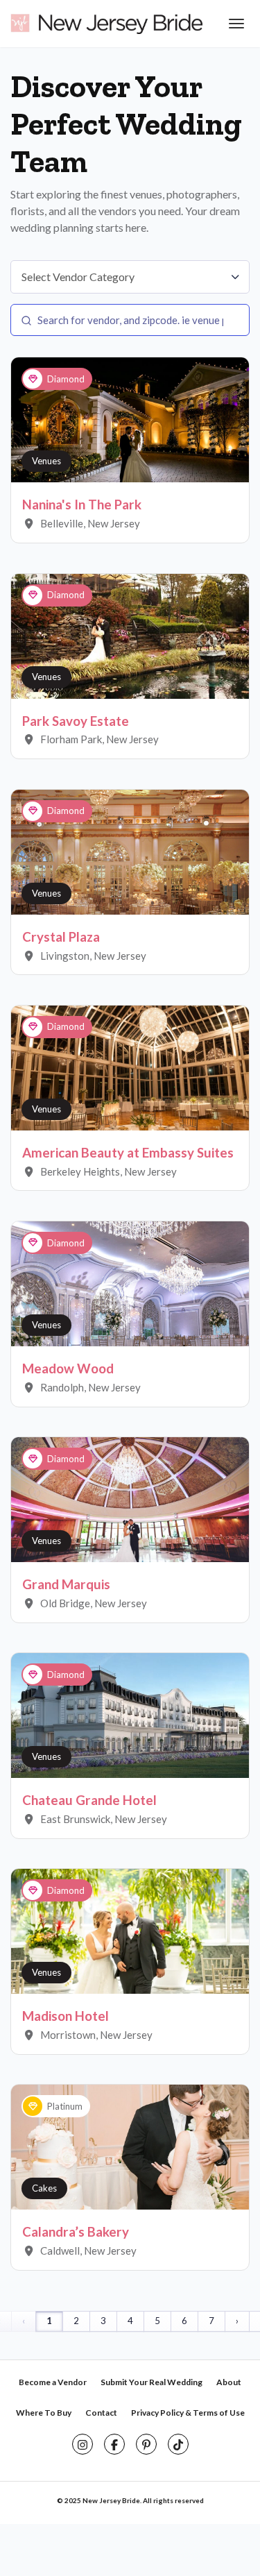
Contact (101, 2413)
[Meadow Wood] (130, 1282)
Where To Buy (44, 2413)
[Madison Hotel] (130, 1931)
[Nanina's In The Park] (130, 419)
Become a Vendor (53, 2382)
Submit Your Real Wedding (151, 2382)
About (229, 2382)
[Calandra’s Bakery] (130, 2146)
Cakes (44, 2188)
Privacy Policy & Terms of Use (188, 2413)
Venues (46, 461)
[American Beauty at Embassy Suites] (130, 1067)
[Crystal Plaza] (130, 851)
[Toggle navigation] (235, 24)
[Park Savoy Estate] (130, 635)
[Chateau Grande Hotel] (130, 1715)
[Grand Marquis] (130, 1498)
